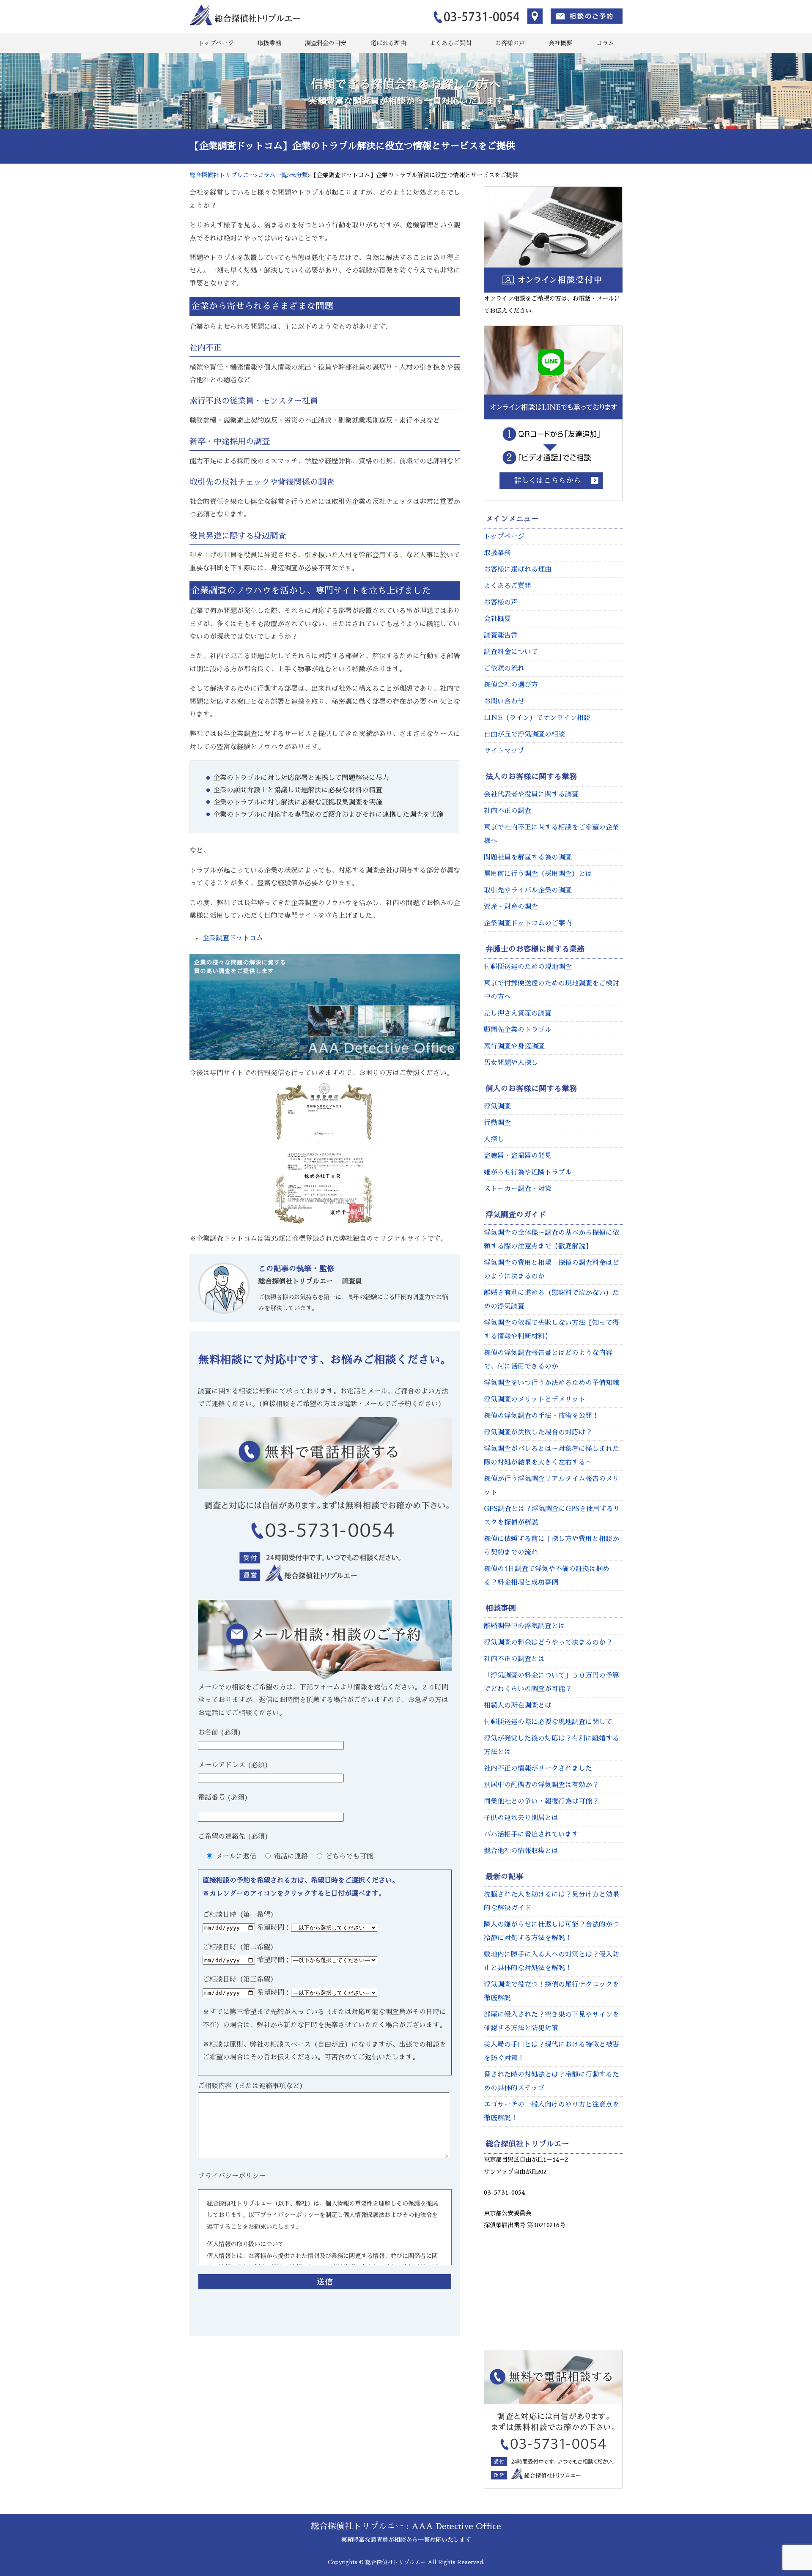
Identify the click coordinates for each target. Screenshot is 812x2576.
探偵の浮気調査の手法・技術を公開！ (541, 1416)
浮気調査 (497, 1106)
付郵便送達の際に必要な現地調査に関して (548, 1722)
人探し (494, 1139)
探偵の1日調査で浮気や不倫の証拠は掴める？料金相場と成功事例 (547, 1576)
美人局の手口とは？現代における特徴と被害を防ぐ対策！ (551, 2051)
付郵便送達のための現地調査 (528, 967)
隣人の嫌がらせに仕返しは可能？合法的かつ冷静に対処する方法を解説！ (551, 1931)
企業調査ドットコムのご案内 (528, 923)
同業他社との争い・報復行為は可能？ (541, 1801)
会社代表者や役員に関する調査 (531, 794)
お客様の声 (510, 43)
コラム (605, 43)
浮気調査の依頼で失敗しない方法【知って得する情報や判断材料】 (551, 1330)
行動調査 (497, 1123)
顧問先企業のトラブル (518, 1030)
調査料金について (511, 652)
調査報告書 (501, 635)
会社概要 (560, 43)
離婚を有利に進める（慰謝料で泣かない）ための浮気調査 (551, 1300)
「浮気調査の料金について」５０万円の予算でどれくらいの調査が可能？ (551, 1682)
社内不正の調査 (507, 811)
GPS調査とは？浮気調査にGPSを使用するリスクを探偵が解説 (552, 1516)
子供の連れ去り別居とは (521, 1818)
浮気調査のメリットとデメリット (535, 1399)
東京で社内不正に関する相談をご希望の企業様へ (551, 834)
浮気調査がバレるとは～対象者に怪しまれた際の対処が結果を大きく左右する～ (551, 1456)
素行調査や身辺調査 (514, 1046)
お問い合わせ (504, 701)
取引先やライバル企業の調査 (528, 890)
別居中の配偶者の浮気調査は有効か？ (541, 1785)
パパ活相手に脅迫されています (531, 1834)
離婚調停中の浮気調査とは (524, 1626)
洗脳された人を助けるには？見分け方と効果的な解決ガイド (551, 1901)
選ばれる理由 (388, 43)
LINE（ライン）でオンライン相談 (537, 718)
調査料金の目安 (326, 43)
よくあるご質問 (450, 43)
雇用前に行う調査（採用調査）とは (538, 874)
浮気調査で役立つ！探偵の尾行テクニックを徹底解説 (551, 1991)
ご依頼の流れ (504, 668)
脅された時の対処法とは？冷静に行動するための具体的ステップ (551, 2081)
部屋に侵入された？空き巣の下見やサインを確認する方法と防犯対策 (551, 2021)
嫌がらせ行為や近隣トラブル (528, 1172)
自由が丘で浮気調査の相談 (524, 734)
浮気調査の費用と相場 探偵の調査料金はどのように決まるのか (551, 1270)
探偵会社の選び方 (511, 685)
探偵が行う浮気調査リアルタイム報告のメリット (551, 1486)
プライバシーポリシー (232, 2176)
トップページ (216, 43)
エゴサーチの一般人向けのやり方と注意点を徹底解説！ (551, 2111)
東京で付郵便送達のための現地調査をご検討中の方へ (551, 990)
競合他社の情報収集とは (521, 1851)
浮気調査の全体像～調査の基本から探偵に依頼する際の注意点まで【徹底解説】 (551, 1240)
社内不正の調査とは (514, 1659)
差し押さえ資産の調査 (518, 1013)
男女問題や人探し (511, 1063)
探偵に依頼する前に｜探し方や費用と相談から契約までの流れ (551, 1546)
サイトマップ (504, 751)
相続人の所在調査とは (518, 1705)
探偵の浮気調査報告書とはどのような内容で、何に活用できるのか (548, 1360)
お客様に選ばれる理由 (518, 569)
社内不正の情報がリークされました (538, 1768)
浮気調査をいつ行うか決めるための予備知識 (551, 1383)
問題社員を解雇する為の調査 (528, 857)
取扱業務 (269, 43)
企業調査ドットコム (233, 938)
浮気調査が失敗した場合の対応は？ (538, 1432)
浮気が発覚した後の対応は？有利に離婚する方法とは (551, 1745)
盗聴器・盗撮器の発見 (518, 1156)
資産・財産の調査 (511, 907)
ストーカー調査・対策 (518, 1189)
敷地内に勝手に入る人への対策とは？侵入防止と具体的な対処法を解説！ (551, 1961)
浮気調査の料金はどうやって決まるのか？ (548, 1643)
